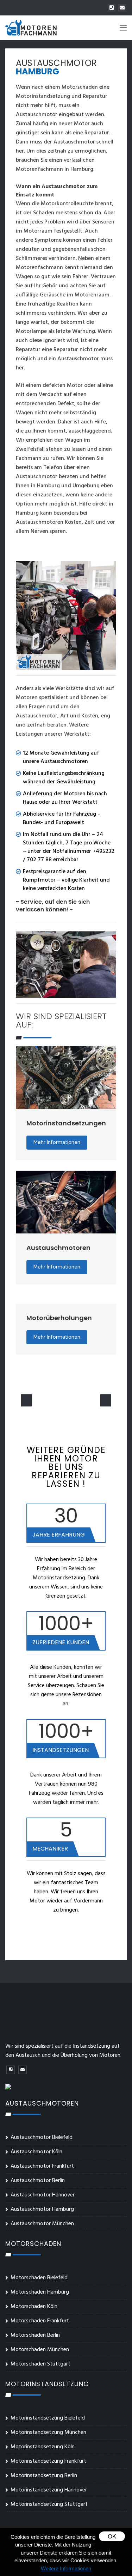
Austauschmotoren (58, 1248)
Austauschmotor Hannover (43, 2195)
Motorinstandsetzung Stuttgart (49, 2504)
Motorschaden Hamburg (40, 2292)
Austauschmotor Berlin (38, 2181)
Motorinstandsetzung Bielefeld (48, 2418)
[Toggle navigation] (123, 29)
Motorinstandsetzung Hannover (49, 2490)
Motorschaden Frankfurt (40, 2321)
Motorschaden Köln (34, 2307)
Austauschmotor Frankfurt (42, 2166)
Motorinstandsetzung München (48, 2433)
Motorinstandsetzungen (66, 1123)
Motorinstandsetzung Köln (43, 2447)
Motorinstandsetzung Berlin (44, 2476)
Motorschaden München (40, 2350)
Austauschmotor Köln (36, 2152)
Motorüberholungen (59, 1318)
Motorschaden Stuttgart (40, 2364)
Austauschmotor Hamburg (42, 2209)
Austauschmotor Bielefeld (42, 2137)
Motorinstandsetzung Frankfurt (48, 2461)
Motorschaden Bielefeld (39, 2278)
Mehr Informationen (57, 1142)
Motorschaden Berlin (35, 2335)
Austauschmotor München (42, 2224)
